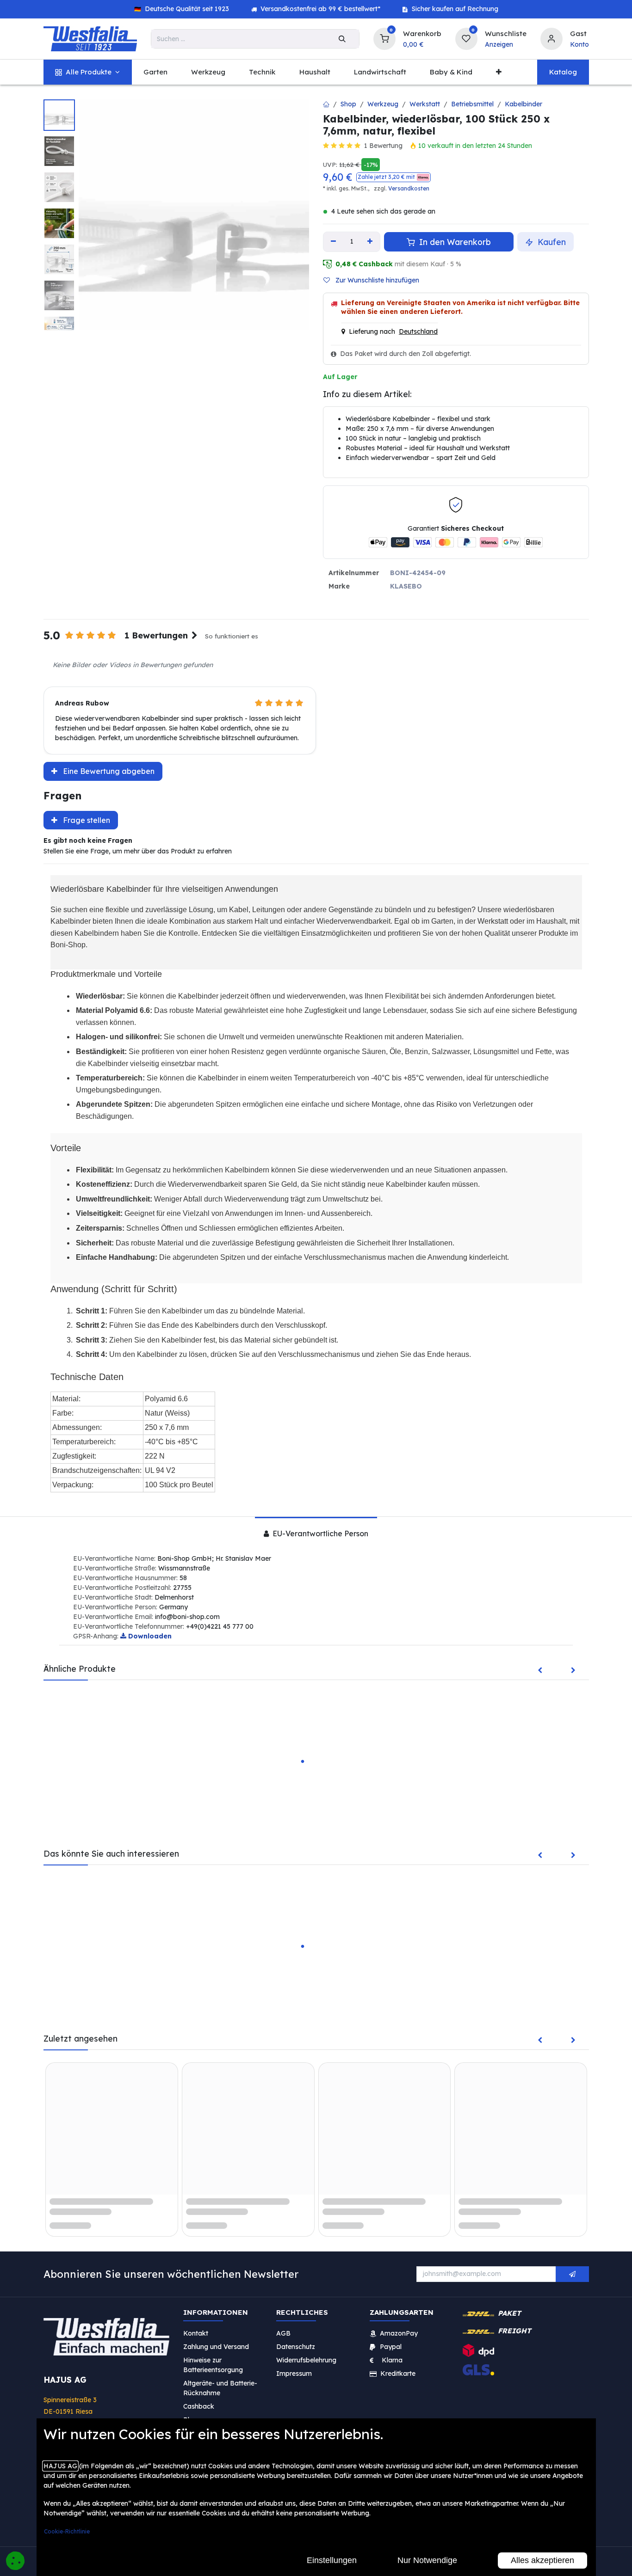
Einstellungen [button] (332, 2560)
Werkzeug (383, 104)
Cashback (199, 2406)
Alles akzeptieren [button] (542, 2560)
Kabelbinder (524, 104)
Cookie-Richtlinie (67, 2531)
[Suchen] (342, 39)
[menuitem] (88, 72)
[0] (384, 38)
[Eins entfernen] (333, 242)
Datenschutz (296, 2347)
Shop (348, 104)
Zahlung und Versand (216, 2347)
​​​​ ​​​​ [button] (572, 2274)
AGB (283, 2333)
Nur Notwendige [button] (427, 2560)
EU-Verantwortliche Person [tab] (319, 1533)
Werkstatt (425, 104)
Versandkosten (409, 188)
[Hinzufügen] (370, 242)
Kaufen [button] (551, 242)
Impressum (294, 2374)
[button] (393, 177)
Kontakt (196, 2333)
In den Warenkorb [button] (454, 242)
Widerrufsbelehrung (307, 2360)
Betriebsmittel (472, 104)
